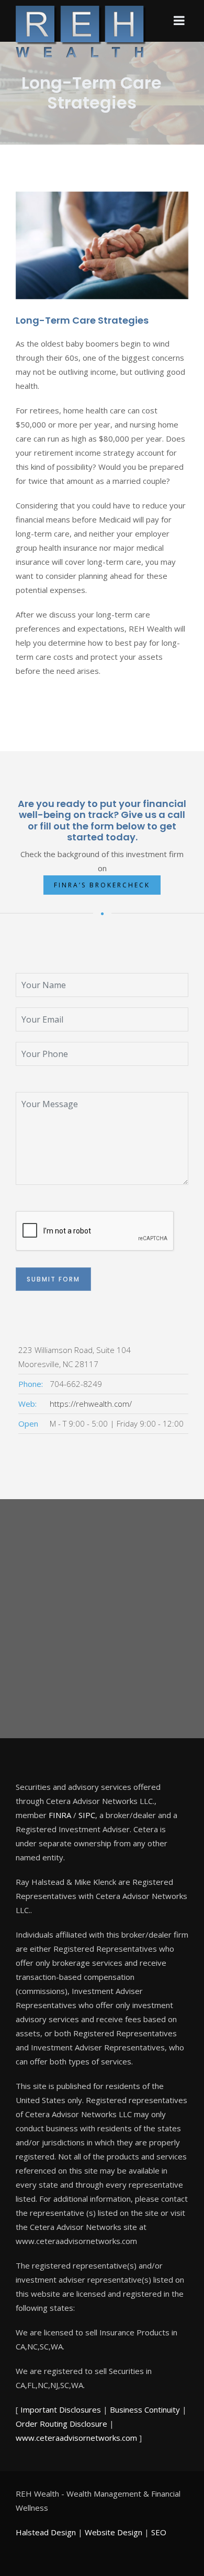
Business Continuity (145, 2409)
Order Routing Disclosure (61, 2424)
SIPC (87, 1815)
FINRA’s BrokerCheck (102, 885)
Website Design (114, 2532)
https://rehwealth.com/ (91, 1404)
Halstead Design (46, 2532)
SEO (159, 2532)
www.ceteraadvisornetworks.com (76, 2438)
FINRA (60, 1815)
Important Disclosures (61, 2409)
